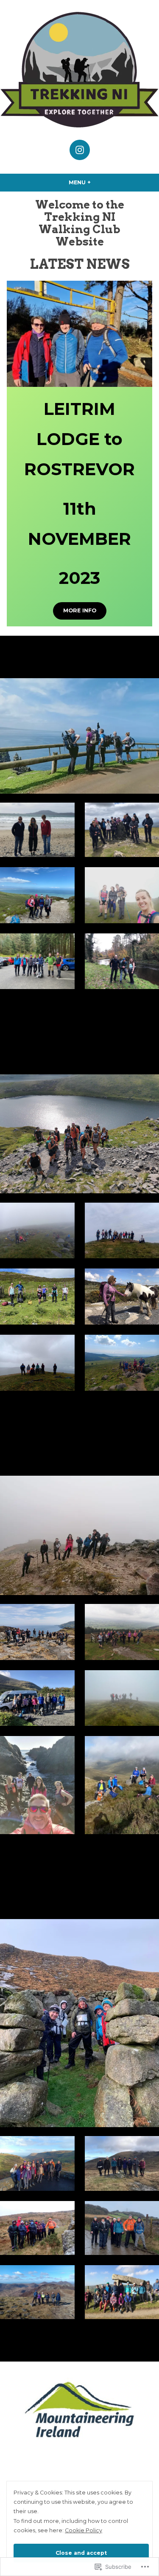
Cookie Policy (84, 2530)
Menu (97, 182)
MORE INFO (80, 610)
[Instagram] (80, 150)
